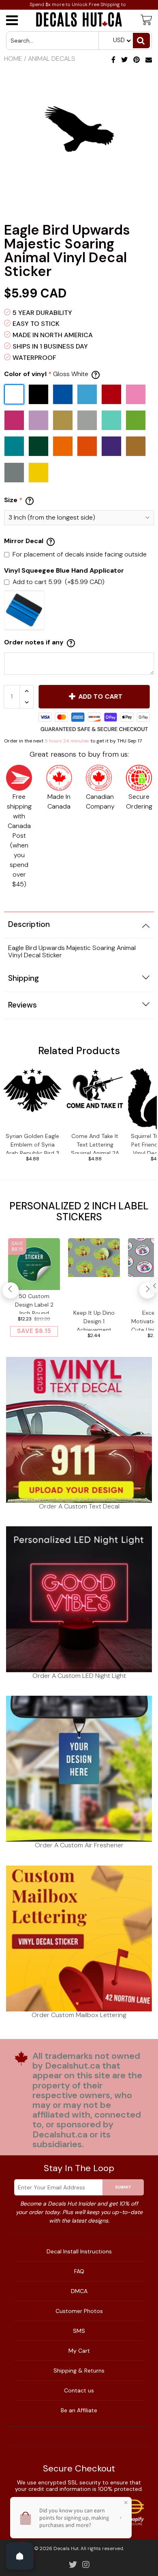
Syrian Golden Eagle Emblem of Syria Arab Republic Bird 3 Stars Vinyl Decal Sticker (32, 1143)
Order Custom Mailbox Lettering (79, 2015)
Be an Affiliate (79, 2410)
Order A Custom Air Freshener (79, 1845)
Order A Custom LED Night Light (79, 1676)
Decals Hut (66, 2548)
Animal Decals (52, 59)
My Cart (79, 2351)
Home (13, 59)
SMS (79, 2331)
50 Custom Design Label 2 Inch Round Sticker (34, 1303)
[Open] (20, 2556)
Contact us (79, 2390)
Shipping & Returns (79, 2371)
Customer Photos (79, 2311)
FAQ (79, 2271)
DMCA (79, 2291)
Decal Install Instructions (79, 2251)
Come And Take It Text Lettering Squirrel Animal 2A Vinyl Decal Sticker (95, 1143)
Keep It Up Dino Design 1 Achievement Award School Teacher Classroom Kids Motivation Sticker (94, 1320)
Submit (123, 2187)
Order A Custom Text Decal (79, 1506)
